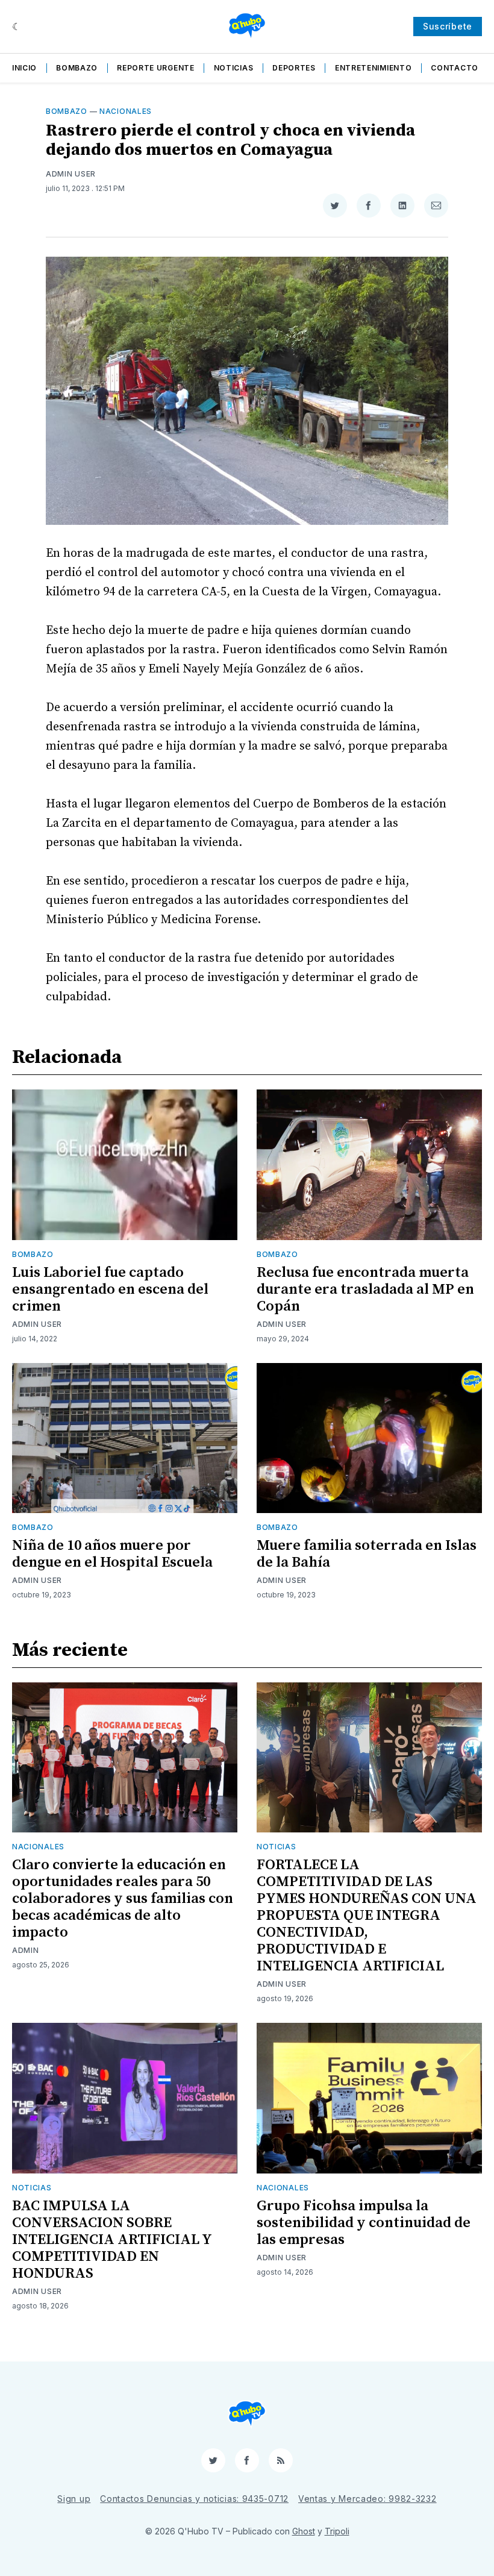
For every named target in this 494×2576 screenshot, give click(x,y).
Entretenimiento (374, 68)
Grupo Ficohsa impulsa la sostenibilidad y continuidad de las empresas (364, 2223)
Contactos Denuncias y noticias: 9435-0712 (194, 2499)
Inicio (24, 68)
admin (26, 1950)
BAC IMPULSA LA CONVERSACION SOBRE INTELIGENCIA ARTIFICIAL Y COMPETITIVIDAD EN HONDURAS (112, 2240)
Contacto (455, 68)
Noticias (234, 68)
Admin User (71, 174)
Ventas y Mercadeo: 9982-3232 (367, 2499)
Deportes (294, 68)
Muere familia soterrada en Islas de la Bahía (367, 1554)
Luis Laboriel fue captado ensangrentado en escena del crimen (110, 1290)
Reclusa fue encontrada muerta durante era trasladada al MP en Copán (365, 1290)
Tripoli (337, 2531)
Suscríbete (448, 26)
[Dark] (17, 27)
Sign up (74, 2499)
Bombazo (77, 68)
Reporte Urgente (156, 68)
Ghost (304, 2531)
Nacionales (126, 111)
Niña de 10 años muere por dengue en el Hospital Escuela (112, 1554)
